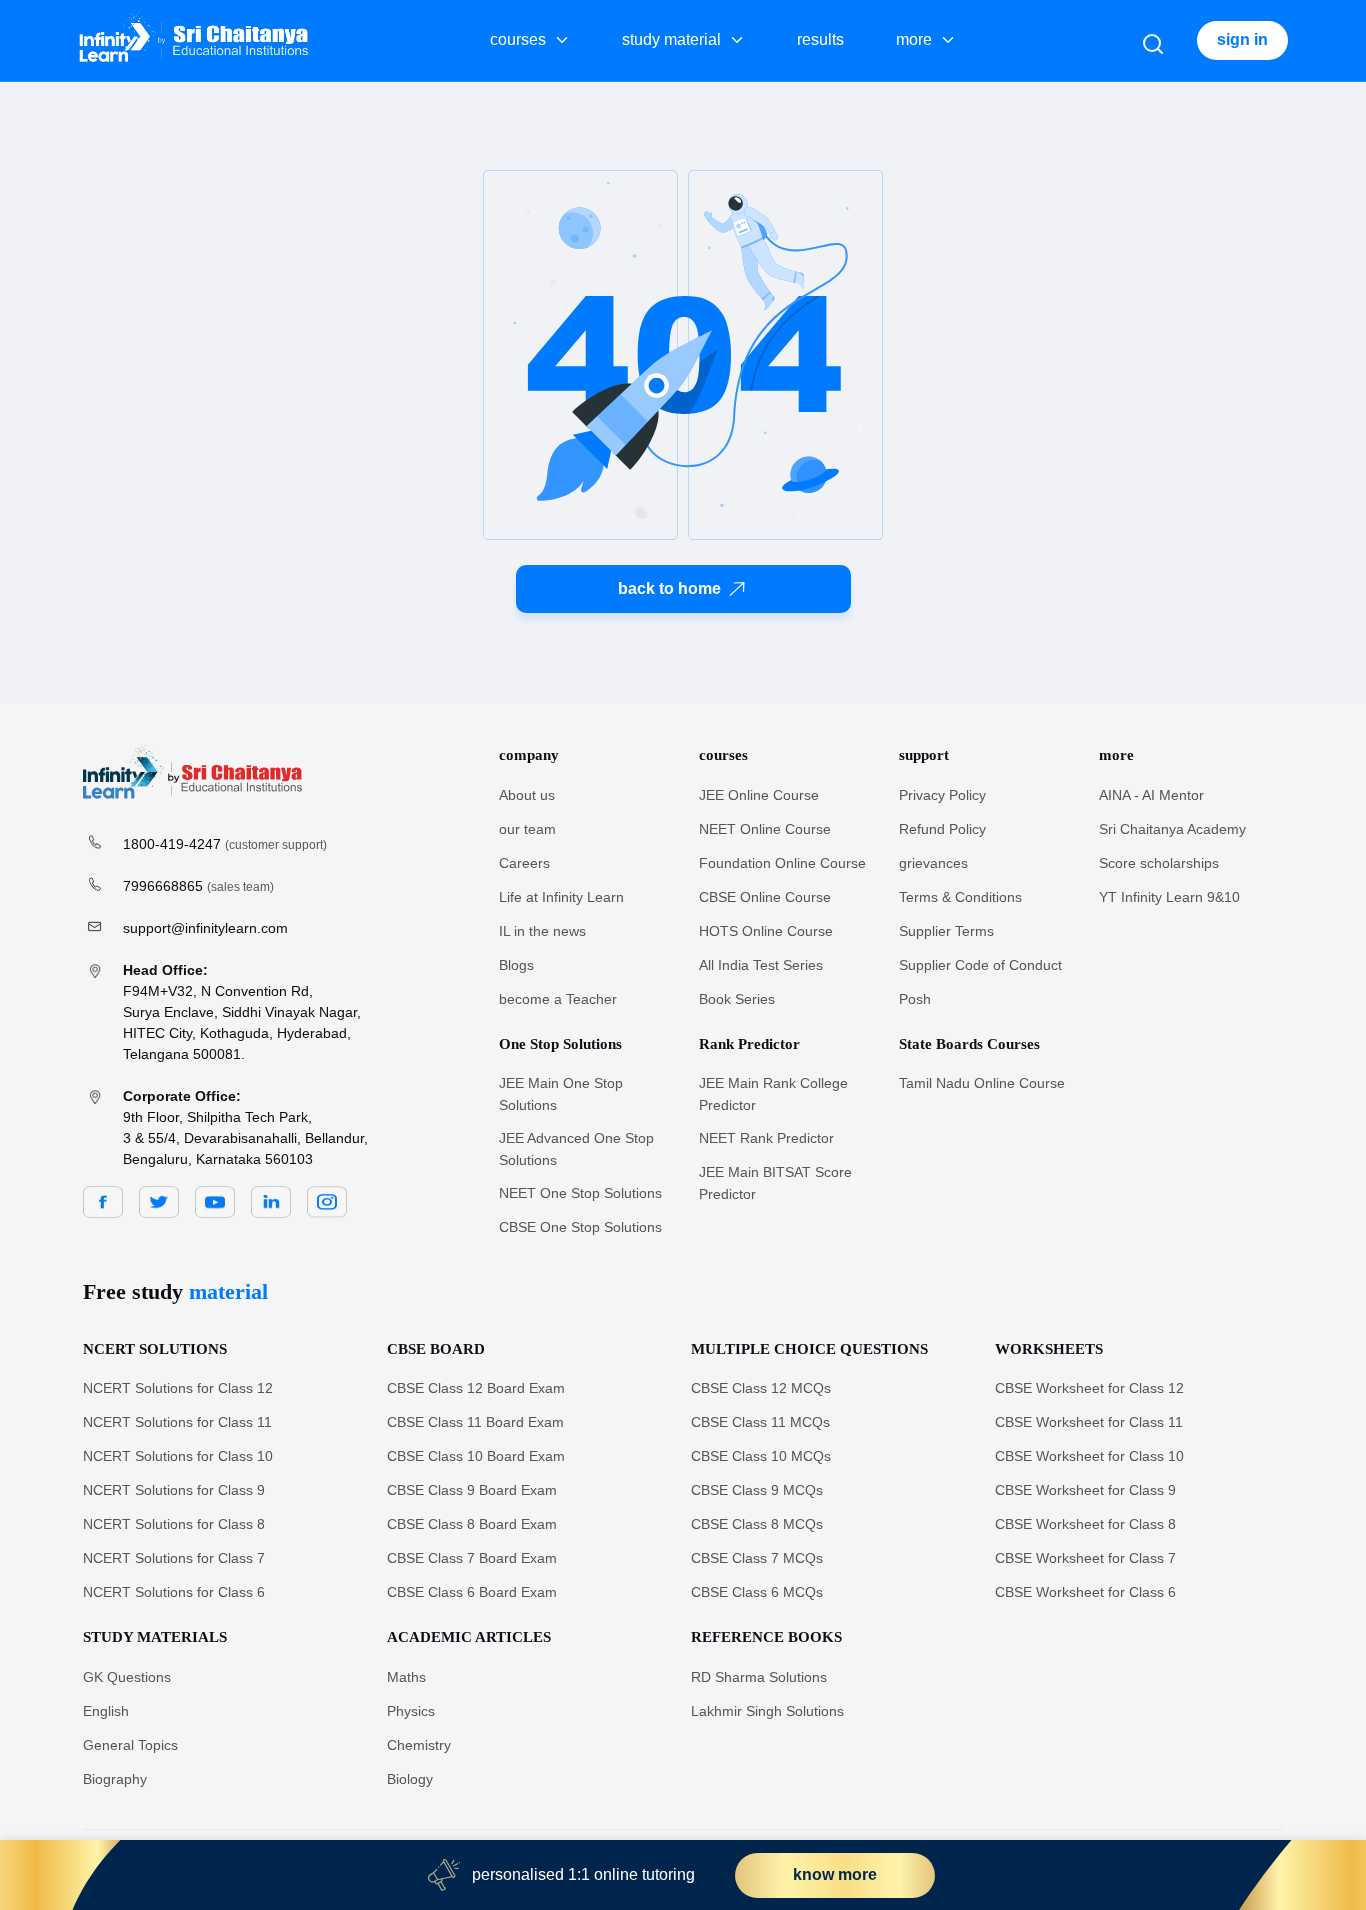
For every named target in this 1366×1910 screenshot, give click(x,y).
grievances (933, 863)
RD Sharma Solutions (759, 1677)
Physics (411, 1711)
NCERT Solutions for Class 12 (178, 1388)
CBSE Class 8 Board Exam (472, 1524)
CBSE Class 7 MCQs (757, 1558)
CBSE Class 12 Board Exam (476, 1388)
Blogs (516, 965)
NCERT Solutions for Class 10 (178, 1456)
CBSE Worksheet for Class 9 (1085, 1490)
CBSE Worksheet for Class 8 (1085, 1524)
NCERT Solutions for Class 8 (174, 1524)
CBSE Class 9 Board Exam (472, 1490)
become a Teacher (558, 999)
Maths (406, 1677)
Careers (524, 863)
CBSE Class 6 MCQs (757, 1592)
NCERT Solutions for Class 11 (177, 1422)
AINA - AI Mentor (1151, 795)
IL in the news (542, 931)
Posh (915, 999)
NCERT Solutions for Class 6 (174, 1592)
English (106, 1711)
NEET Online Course (765, 829)
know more (835, 1874)
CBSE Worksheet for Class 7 (1085, 1558)
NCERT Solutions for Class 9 (174, 1490)
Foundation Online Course (782, 863)
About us (527, 795)
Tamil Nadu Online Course (982, 1083)
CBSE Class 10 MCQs (761, 1456)
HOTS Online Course (766, 931)
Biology (410, 1779)
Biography (115, 1779)
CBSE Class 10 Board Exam (476, 1456)
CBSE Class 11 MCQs (760, 1422)
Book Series (737, 999)
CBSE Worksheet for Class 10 (1089, 1456)
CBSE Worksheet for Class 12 (1089, 1388)
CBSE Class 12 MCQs (761, 1388)
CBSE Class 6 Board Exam (472, 1592)
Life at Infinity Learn (561, 897)
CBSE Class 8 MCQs (757, 1524)
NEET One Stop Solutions (580, 1193)
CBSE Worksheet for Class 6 (1085, 1592)
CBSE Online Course (765, 897)
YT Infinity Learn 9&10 (1169, 897)
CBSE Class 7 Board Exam (472, 1558)
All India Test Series (761, 965)
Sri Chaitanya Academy (1172, 829)
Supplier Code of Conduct (980, 965)
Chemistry (419, 1745)
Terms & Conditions (960, 897)
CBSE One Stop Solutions (580, 1227)
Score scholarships (1159, 863)
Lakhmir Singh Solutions (767, 1711)
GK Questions (127, 1677)
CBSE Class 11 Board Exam (475, 1422)
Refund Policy (942, 829)
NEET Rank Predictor (766, 1138)
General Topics (130, 1745)
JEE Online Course (759, 795)
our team (527, 829)
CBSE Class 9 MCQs (757, 1490)
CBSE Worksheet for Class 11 (1089, 1422)
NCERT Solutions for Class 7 (174, 1558)
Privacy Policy (942, 795)
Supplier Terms (946, 931)
